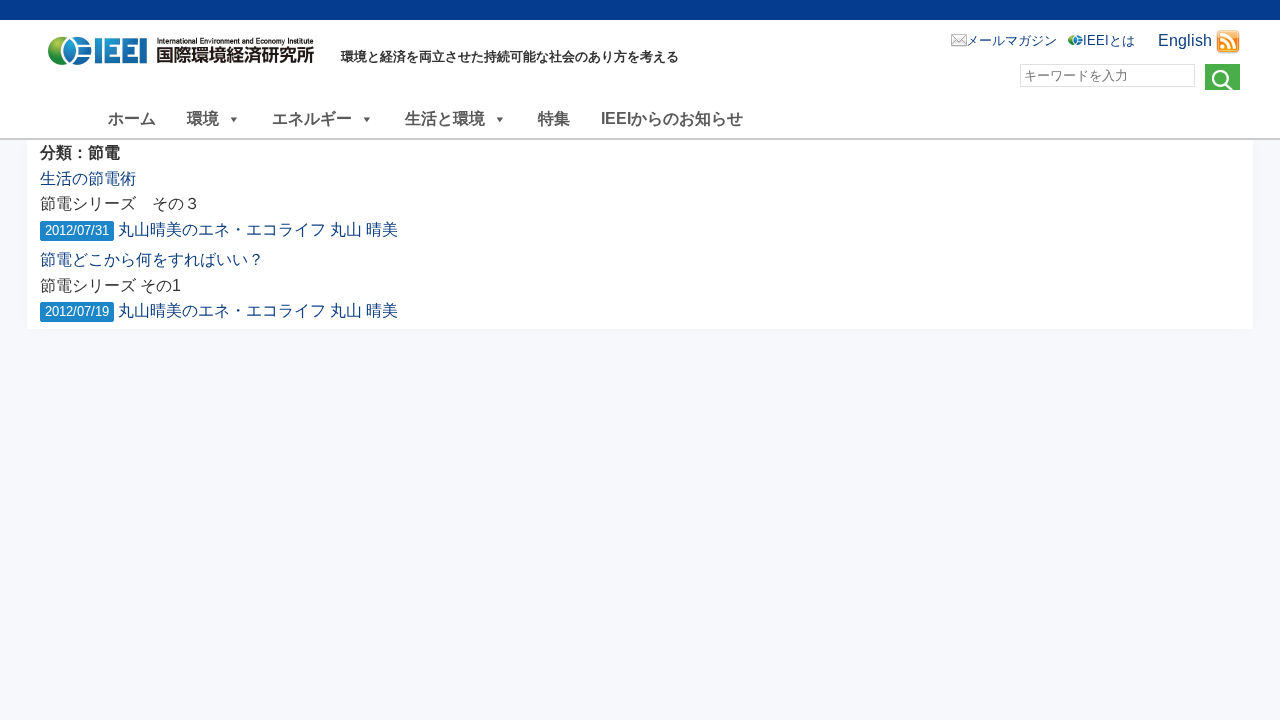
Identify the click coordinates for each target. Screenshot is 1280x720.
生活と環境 (445, 118)
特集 (554, 118)
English (1185, 40)
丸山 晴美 (364, 229)
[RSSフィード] (1228, 40)
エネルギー (312, 118)
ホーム (132, 118)
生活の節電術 (88, 178)
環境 (203, 118)
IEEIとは (1109, 40)
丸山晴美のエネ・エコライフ (222, 229)
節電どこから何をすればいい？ (152, 259)
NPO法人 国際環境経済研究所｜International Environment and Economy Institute (186, 55)
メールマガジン (1011, 40)
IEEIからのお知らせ (672, 118)
